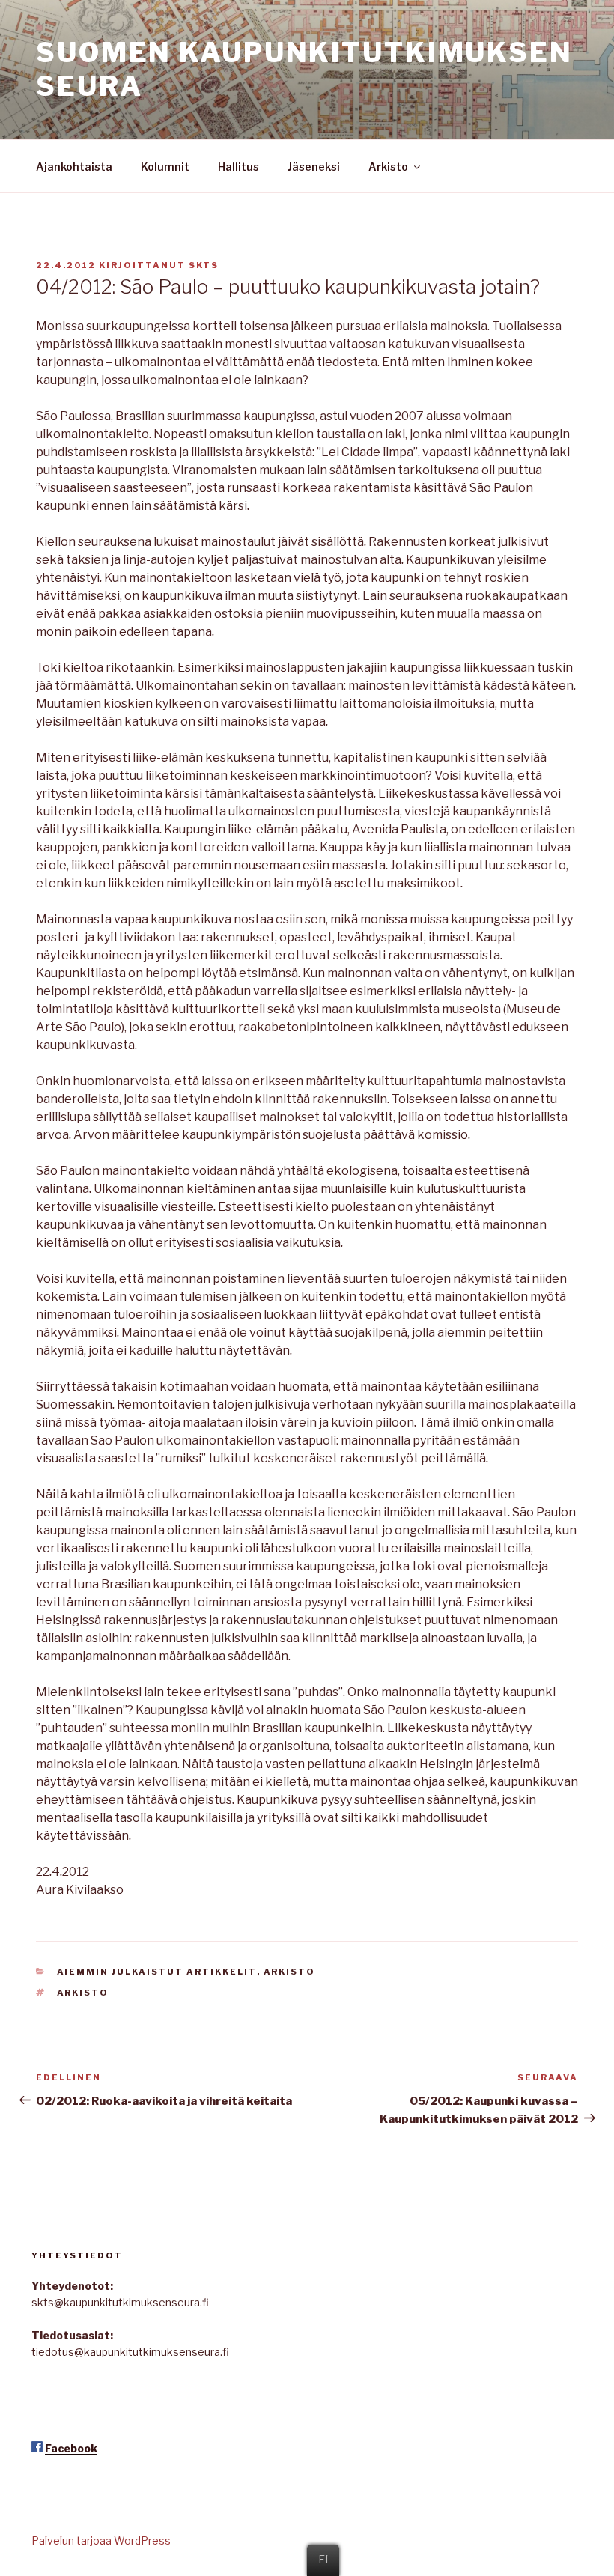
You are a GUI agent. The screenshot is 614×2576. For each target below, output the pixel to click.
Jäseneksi (314, 167)
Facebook (71, 2448)
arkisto (83, 1993)
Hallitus (238, 167)
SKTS (204, 265)
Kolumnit (165, 167)
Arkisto (388, 167)
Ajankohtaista (74, 167)
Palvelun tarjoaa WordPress (101, 2540)
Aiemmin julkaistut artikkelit (157, 1972)
